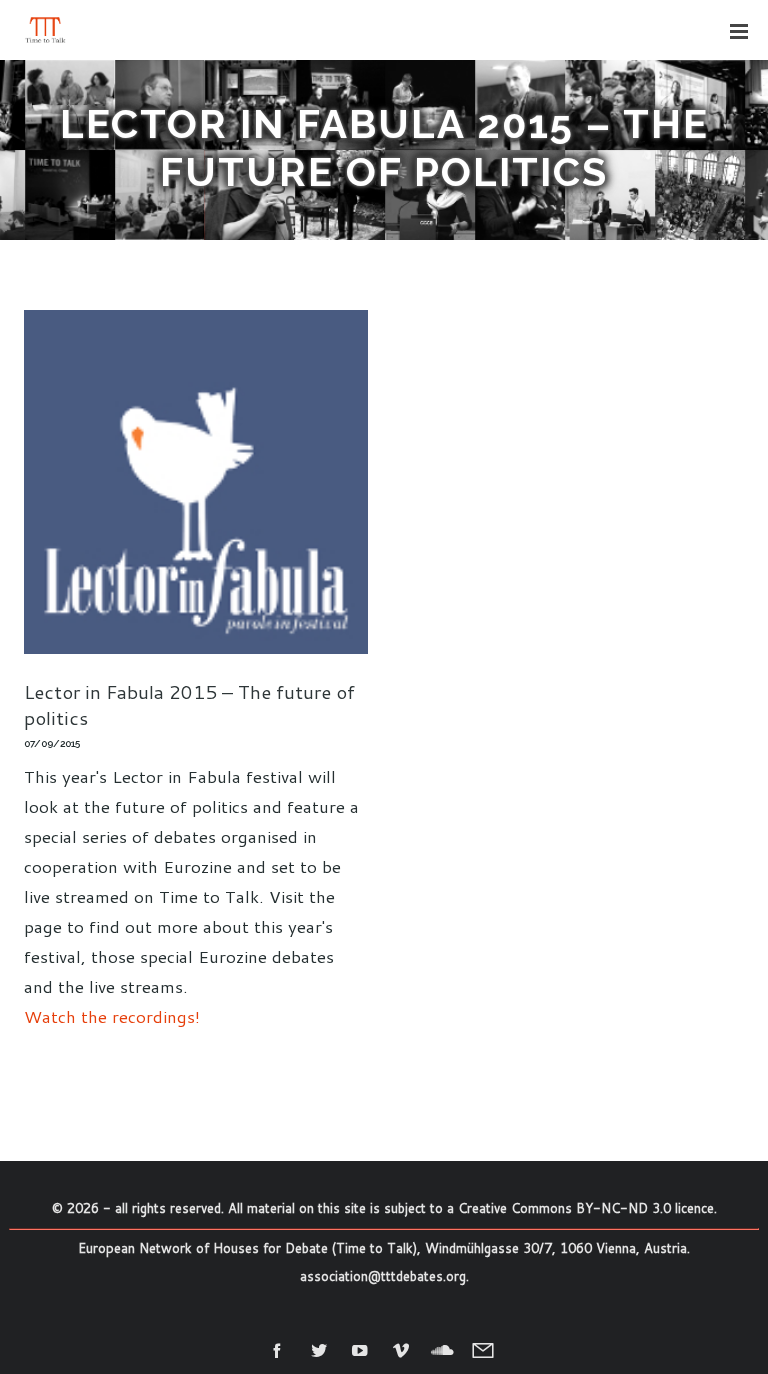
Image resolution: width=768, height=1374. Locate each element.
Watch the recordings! (112, 1016)
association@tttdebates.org (383, 1276)
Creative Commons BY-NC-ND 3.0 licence (586, 1208)
